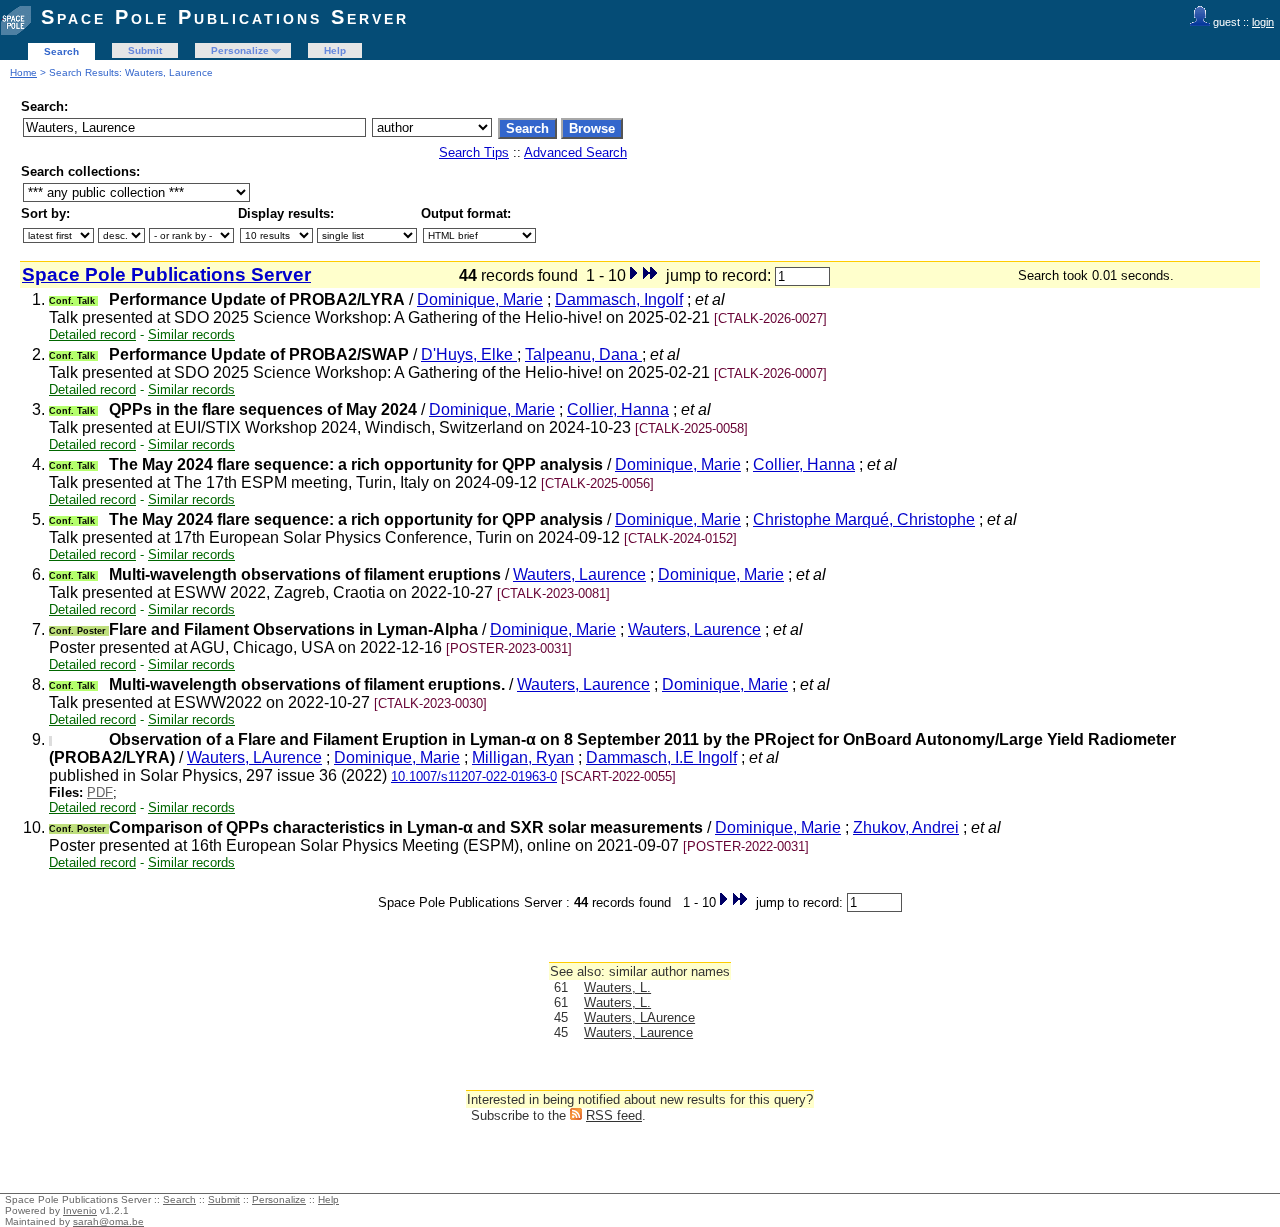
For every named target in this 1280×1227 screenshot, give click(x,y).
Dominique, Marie (480, 299)
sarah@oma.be (108, 1221)
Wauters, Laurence (579, 574)
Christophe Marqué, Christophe (864, 519)
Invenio (80, 1210)
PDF (100, 792)
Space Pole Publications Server (225, 17)
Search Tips (474, 152)
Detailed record (92, 334)
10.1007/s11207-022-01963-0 (474, 776)
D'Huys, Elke (469, 354)
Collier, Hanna (618, 409)
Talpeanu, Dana (583, 354)
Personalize (240, 50)
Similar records (191, 334)
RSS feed (614, 1115)
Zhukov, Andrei (906, 827)
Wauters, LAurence (254, 757)
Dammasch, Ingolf (619, 299)
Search (61, 51)
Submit (145, 50)
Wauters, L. (617, 987)
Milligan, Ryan (523, 757)
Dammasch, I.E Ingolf (661, 757)
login (1263, 22)
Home (23, 72)
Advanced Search (575, 152)
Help (335, 50)
